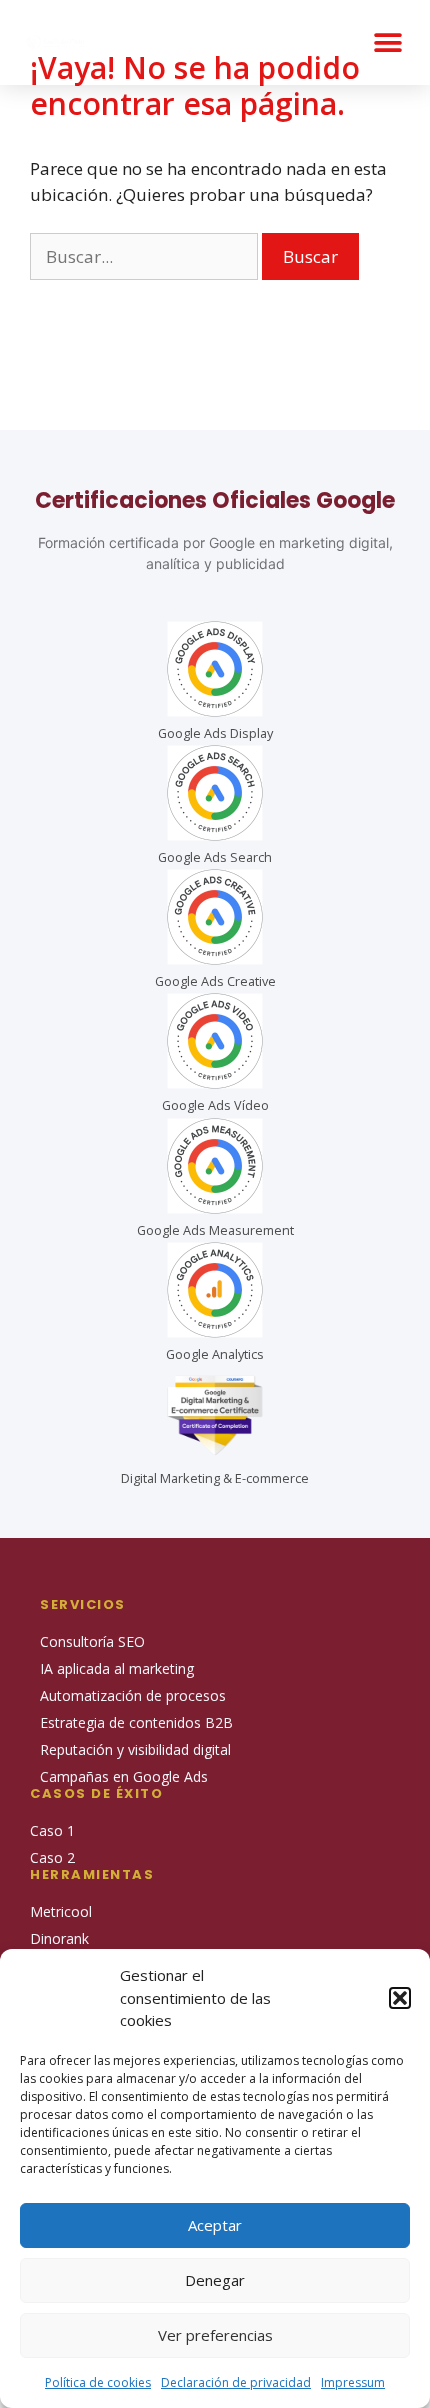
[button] (400, 1998)
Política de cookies (98, 2382)
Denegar (215, 2280)
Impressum (353, 2382)
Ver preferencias (215, 2335)
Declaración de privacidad (236, 2382)
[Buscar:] (146, 256)
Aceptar (215, 2225)
